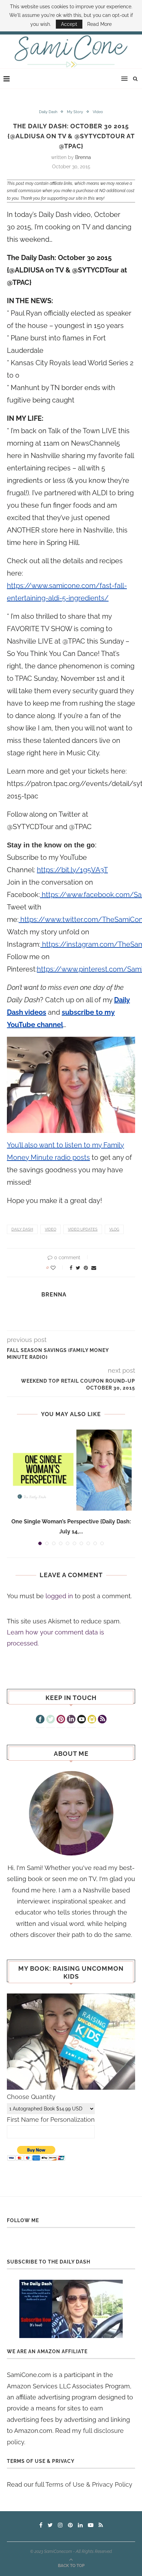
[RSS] (102, 1720)
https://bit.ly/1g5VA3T (72, 870)
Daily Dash (48, 112)
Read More (99, 24)
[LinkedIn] (71, 1720)
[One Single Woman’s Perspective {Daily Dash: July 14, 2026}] (71, 1470)
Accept (69, 24)
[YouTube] (82, 1720)
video (50, 1229)
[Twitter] (50, 1720)
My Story (75, 112)
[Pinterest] (61, 1720)
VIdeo (98, 112)
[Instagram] (92, 1720)
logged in (59, 1596)
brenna (83, 157)
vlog (114, 1229)
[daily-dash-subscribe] (71, 2309)
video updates (83, 1229)
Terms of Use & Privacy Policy (89, 2484)
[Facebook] (40, 1720)
